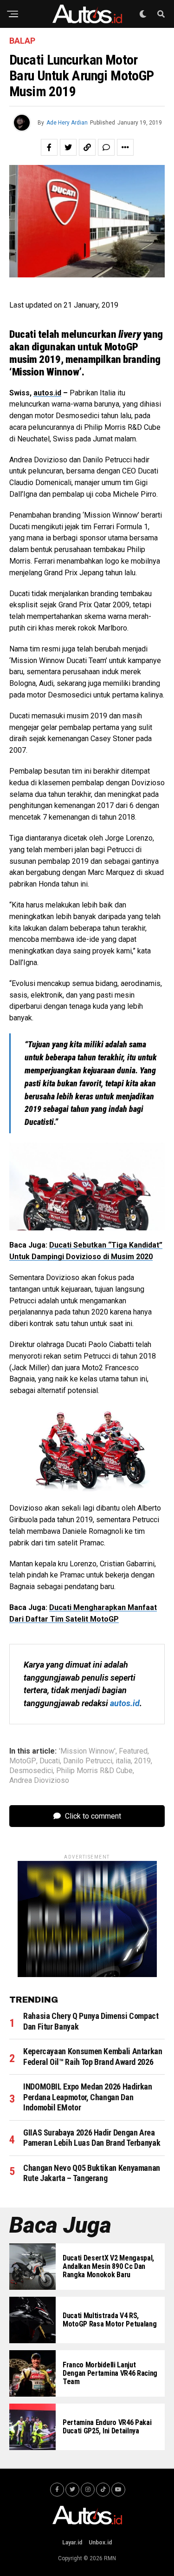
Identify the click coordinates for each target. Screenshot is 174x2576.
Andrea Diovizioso (39, 1781)
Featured (133, 1751)
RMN (110, 2558)
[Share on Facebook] (49, 147)
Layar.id (72, 2543)
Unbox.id (100, 2543)
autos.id (47, 393)
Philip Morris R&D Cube (94, 1771)
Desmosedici (31, 1771)
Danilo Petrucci (88, 1761)
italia (123, 1761)
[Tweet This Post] (68, 147)
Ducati (50, 1761)
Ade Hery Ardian (67, 123)
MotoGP (23, 1761)
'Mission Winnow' (87, 1751)
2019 (142, 1761)
